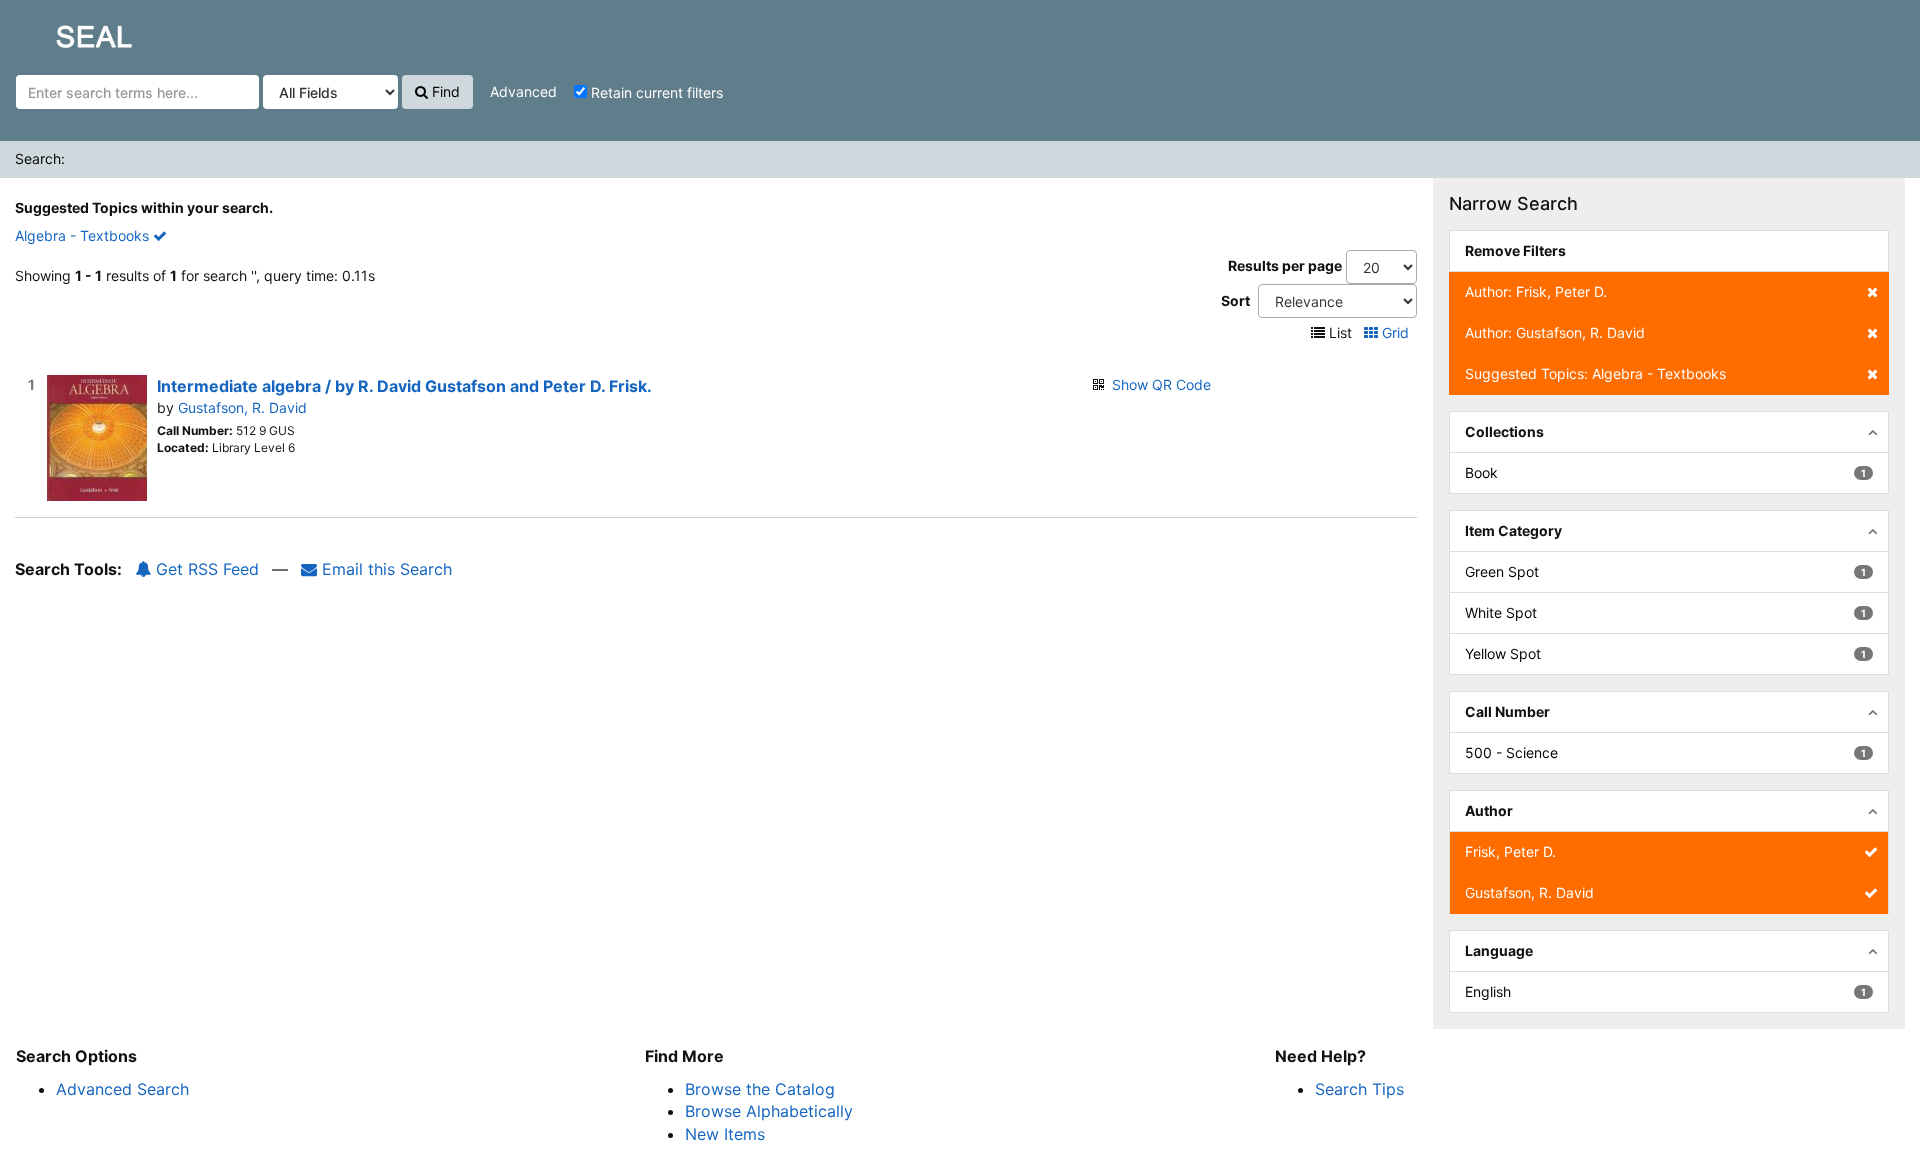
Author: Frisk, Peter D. (1536, 291)
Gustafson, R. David (242, 407)
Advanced (523, 91)
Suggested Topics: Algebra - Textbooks (1595, 373)
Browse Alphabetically (769, 1111)
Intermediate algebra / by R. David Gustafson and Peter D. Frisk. (404, 386)
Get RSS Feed (205, 569)
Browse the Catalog (760, 1089)
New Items (725, 1134)
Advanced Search (122, 1089)
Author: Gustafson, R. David (1555, 332)
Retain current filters (655, 92)
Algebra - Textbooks (84, 235)
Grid (1395, 332)
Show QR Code (1161, 384)
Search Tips (1359, 1089)
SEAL (56, 31)
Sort (1235, 300)
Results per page (1285, 265)
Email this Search (384, 569)
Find (444, 91)
